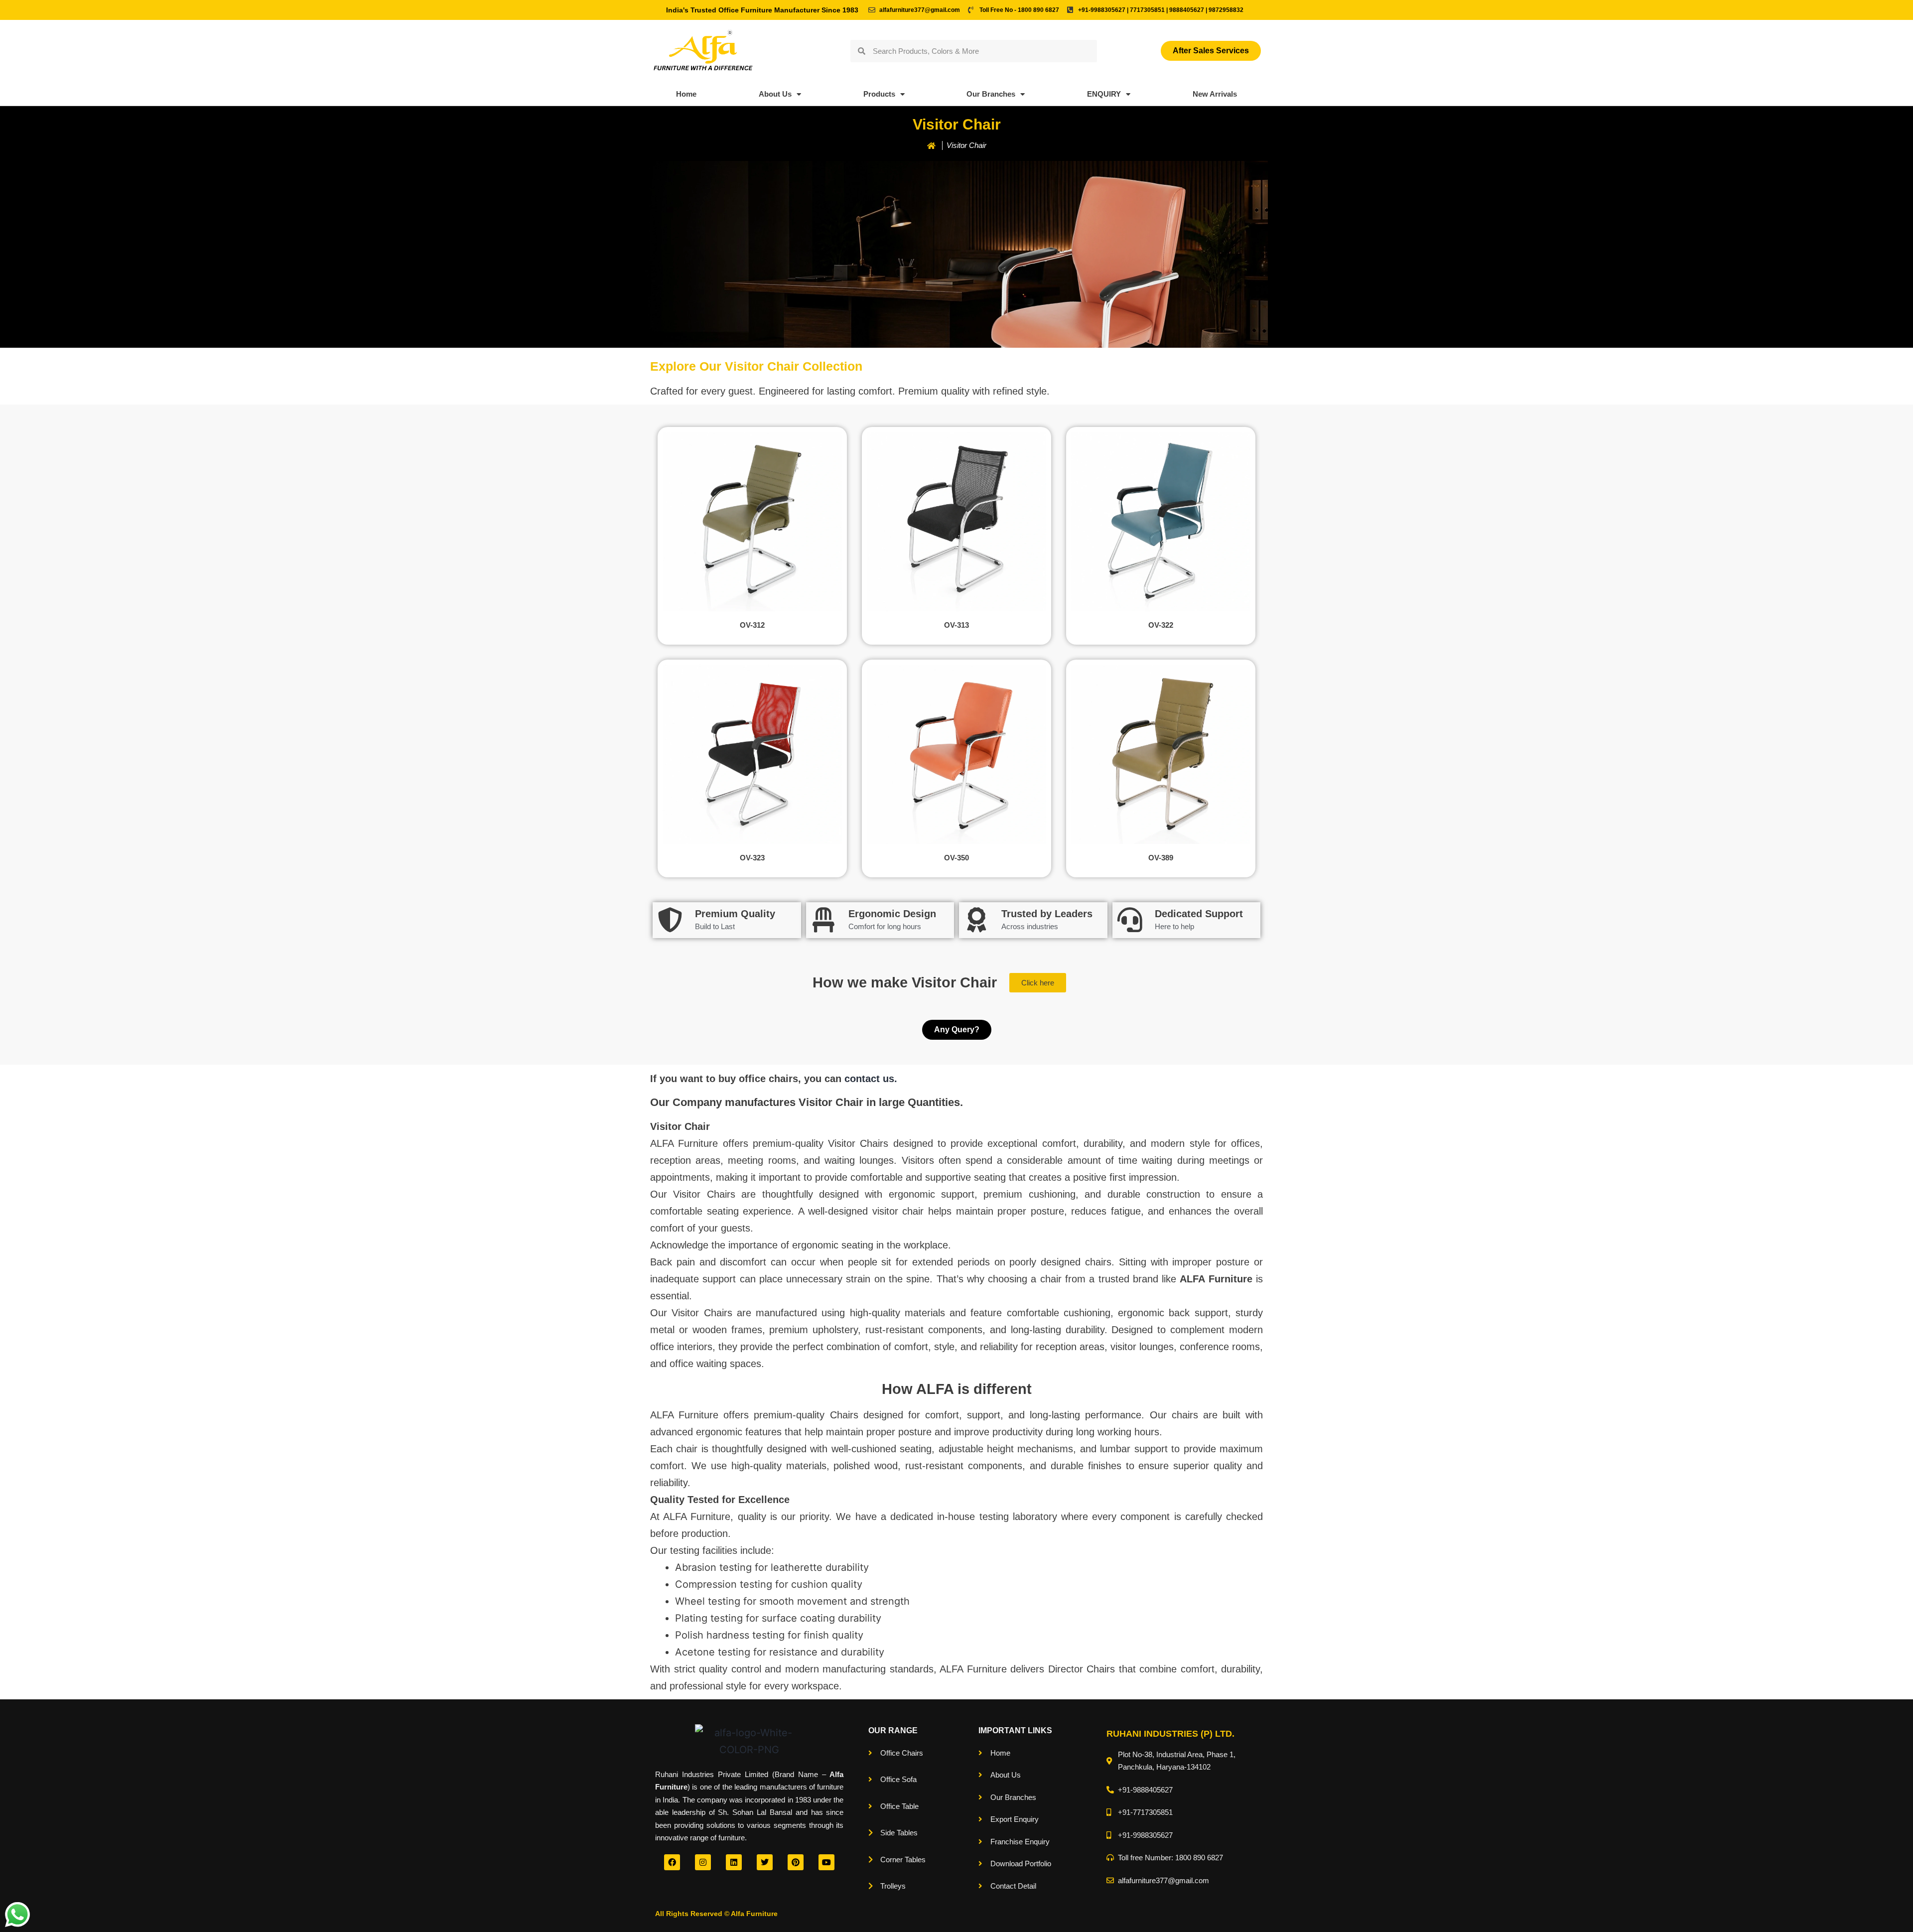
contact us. (871, 1079)
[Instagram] (703, 1862)
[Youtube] (826, 1862)
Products (879, 94)
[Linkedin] (734, 1862)
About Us (775, 94)
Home (686, 94)
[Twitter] (765, 1862)
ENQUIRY (1104, 94)
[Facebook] (672, 1862)
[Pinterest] (796, 1862)
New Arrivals (1215, 94)
